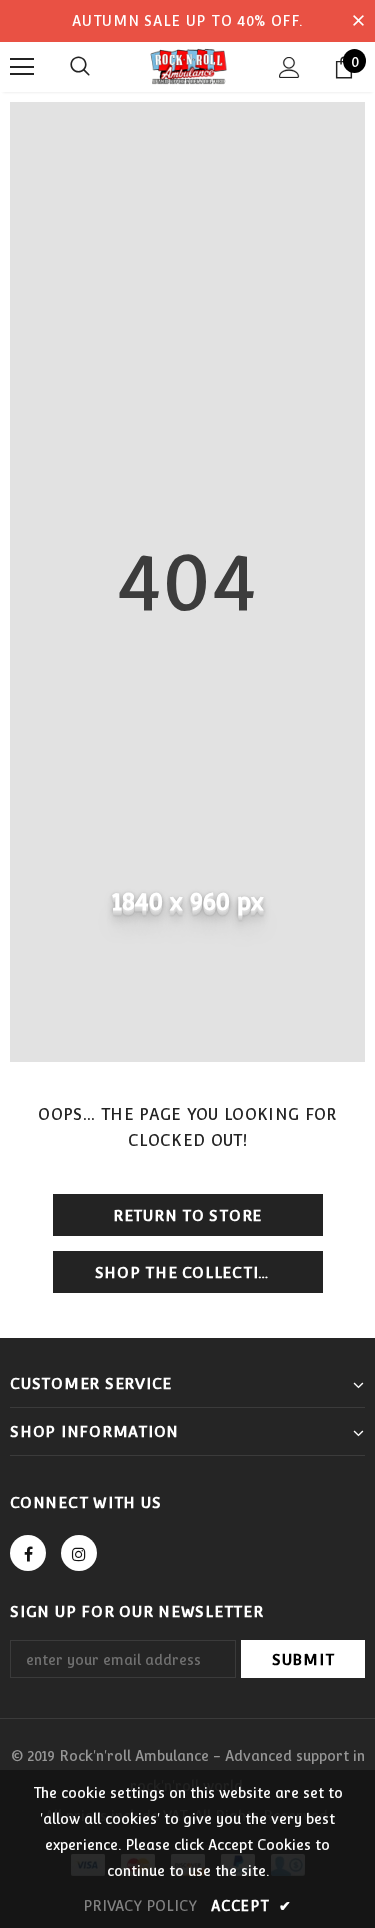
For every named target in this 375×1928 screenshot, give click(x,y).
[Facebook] (28, 1553)
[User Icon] (289, 67)
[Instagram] (79, 1553)
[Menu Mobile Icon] (22, 67)
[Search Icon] (80, 67)
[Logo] (187, 66)
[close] (358, 21)
